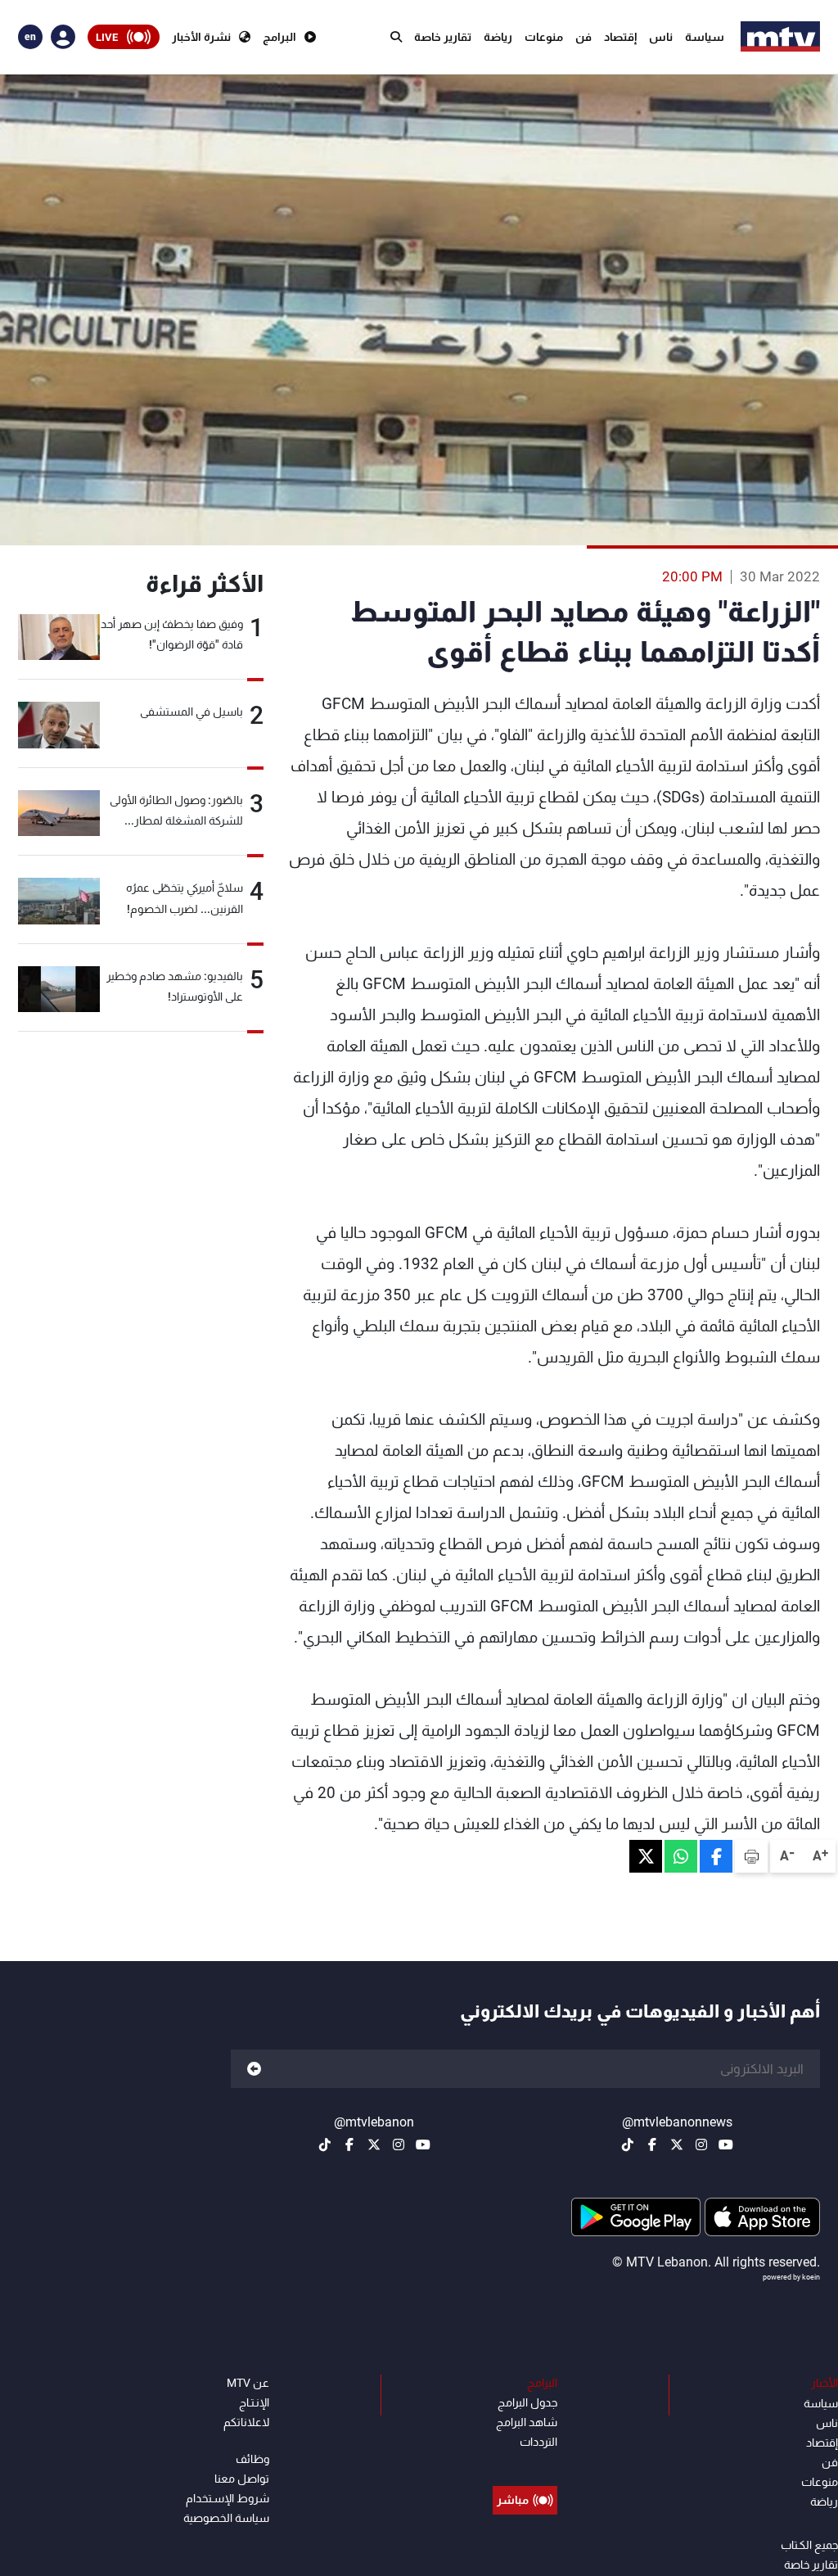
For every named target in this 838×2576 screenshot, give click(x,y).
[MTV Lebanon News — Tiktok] (628, 2144)
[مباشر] (525, 2463)
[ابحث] (396, 37)
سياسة (705, 37)
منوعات (544, 37)
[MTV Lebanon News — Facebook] (652, 2144)
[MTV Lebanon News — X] (677, 2144)
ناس (661, 37)
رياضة (498, 37)
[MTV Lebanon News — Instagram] (701, 2144)
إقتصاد (620, 37)
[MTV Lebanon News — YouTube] (726, 2144)
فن (583, 37)
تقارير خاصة (443, 37)
